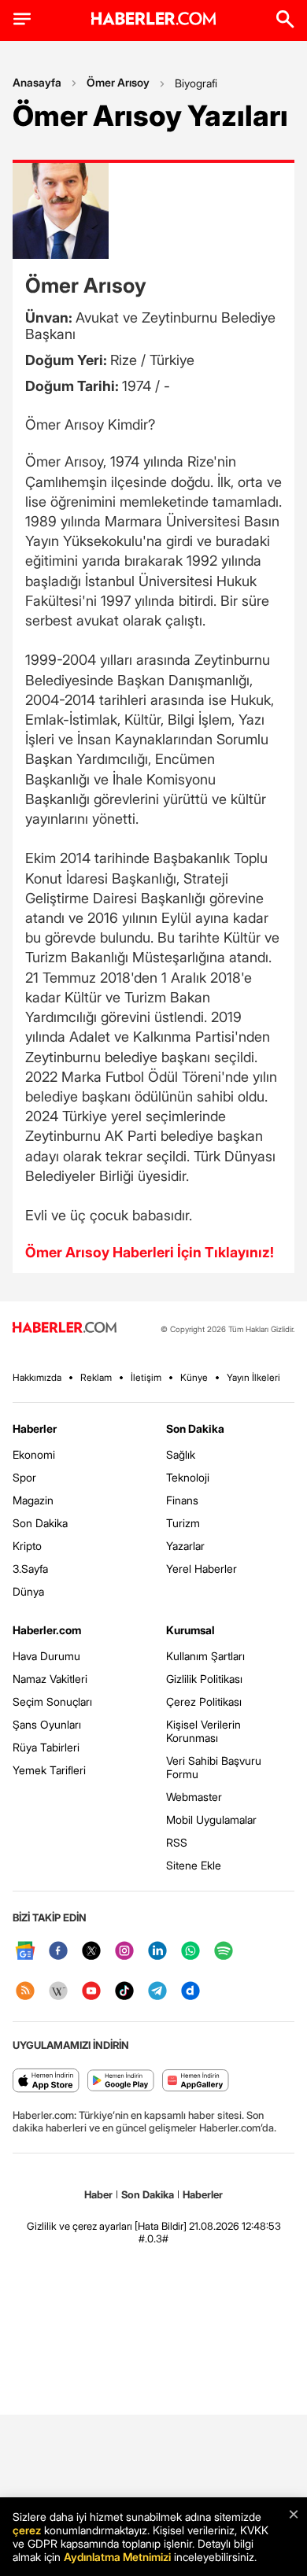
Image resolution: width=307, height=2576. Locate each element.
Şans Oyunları (47, 1724)
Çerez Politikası (204, 1701)
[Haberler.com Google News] (25, 1952)
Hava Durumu (46, 1656)
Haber (98, 2194)
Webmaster (194, 1797)
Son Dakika (40, 1523)
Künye (194, 1377)
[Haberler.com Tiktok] (124, 1992)
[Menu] (22, 19)
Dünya (28, 1591)
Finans (182, 1500)
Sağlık (181, 1454)
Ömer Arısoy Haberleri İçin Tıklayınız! (150, 1252)
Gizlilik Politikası (204, 1679)
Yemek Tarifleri (49, 1770)
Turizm (183, 1523)
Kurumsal (190, 1630)
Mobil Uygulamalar (211, 1819)
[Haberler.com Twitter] (91, 1952)
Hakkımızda (37, 1377)
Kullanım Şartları (205, 1656)
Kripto (27, 1546)
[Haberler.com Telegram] (157, 1992)
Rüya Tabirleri (46, 1747)
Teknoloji (188, 1477)
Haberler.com (47, 1630)
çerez (27, 2530)
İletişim (146, 1377)
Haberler (35, 1428)
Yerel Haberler (202, 1568)
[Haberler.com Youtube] (91, 1992)
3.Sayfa (30, 1568)
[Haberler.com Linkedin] (157, 1952)
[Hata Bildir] (161, 2226)
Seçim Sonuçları (52, 1701)
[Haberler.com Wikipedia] (58, 1992)
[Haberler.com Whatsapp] (190, 1952)
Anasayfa (37, 82)
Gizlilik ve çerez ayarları (80, 2226)
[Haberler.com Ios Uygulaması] (46, 2081)
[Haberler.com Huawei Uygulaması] (196, 2081)
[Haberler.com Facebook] (58, 1952)
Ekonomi (34, 1454)
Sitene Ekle (194, 1865)
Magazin (33, 1500)
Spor (24, 1477)
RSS (177, 1842)
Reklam (96, 1377)
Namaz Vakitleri (50, 1679)
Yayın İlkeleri (253, 1377)
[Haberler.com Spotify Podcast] (224, 1952)
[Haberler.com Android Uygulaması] (121, 2081)
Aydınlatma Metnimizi (117, 2557)
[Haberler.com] (65, 1329)
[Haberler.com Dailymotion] (190, 1992)
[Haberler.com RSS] (25, 1992)
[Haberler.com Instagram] (124, 1952)
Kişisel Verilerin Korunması (203, 1731)
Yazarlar (185, 1546)
